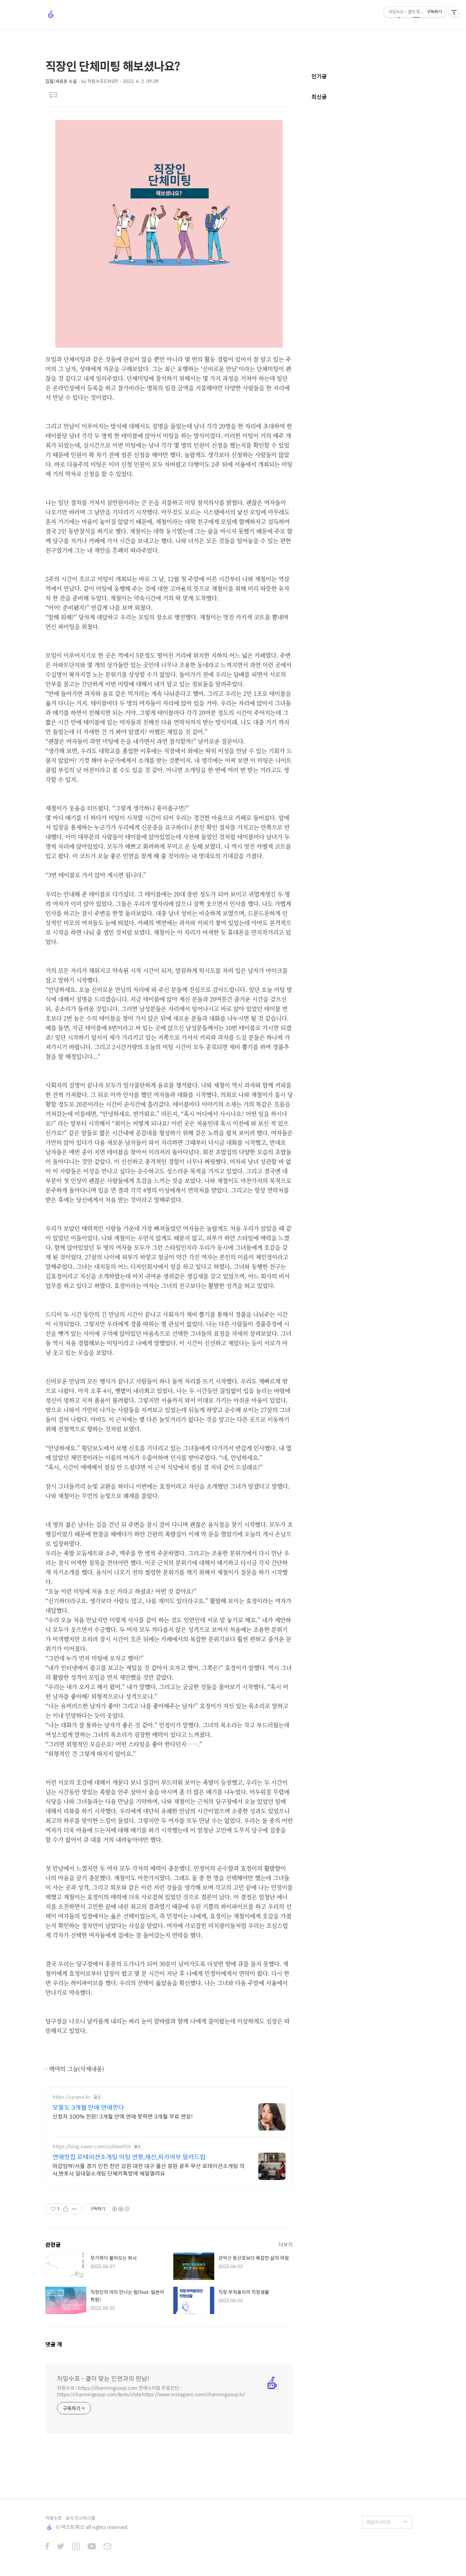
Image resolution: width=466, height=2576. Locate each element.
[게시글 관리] (74, 2209)
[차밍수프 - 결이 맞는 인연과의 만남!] (51, 15)
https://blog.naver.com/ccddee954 (91, 2146)
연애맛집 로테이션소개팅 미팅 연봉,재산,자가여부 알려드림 (129, 2157)
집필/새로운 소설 (61, 81)
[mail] (107, 2547)
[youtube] (92, 2547)
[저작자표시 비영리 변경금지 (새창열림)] (120, 2209)
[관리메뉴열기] (454, 12)
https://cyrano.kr (71, 2097)
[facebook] (47, 2547)
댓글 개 (54, 2344)
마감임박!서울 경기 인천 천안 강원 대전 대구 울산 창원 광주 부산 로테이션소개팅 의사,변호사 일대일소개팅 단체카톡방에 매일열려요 (149, 2169)
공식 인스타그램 (80, 2518)
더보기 (286, 2244)
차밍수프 (54, 2518)
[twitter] (61, 2547)
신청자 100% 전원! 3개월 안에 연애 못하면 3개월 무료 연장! (123, 2116)
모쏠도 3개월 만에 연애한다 (88, 2107)
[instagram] (76, 2547)
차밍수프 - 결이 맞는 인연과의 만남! (103, 2379)
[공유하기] (66, 2209)
